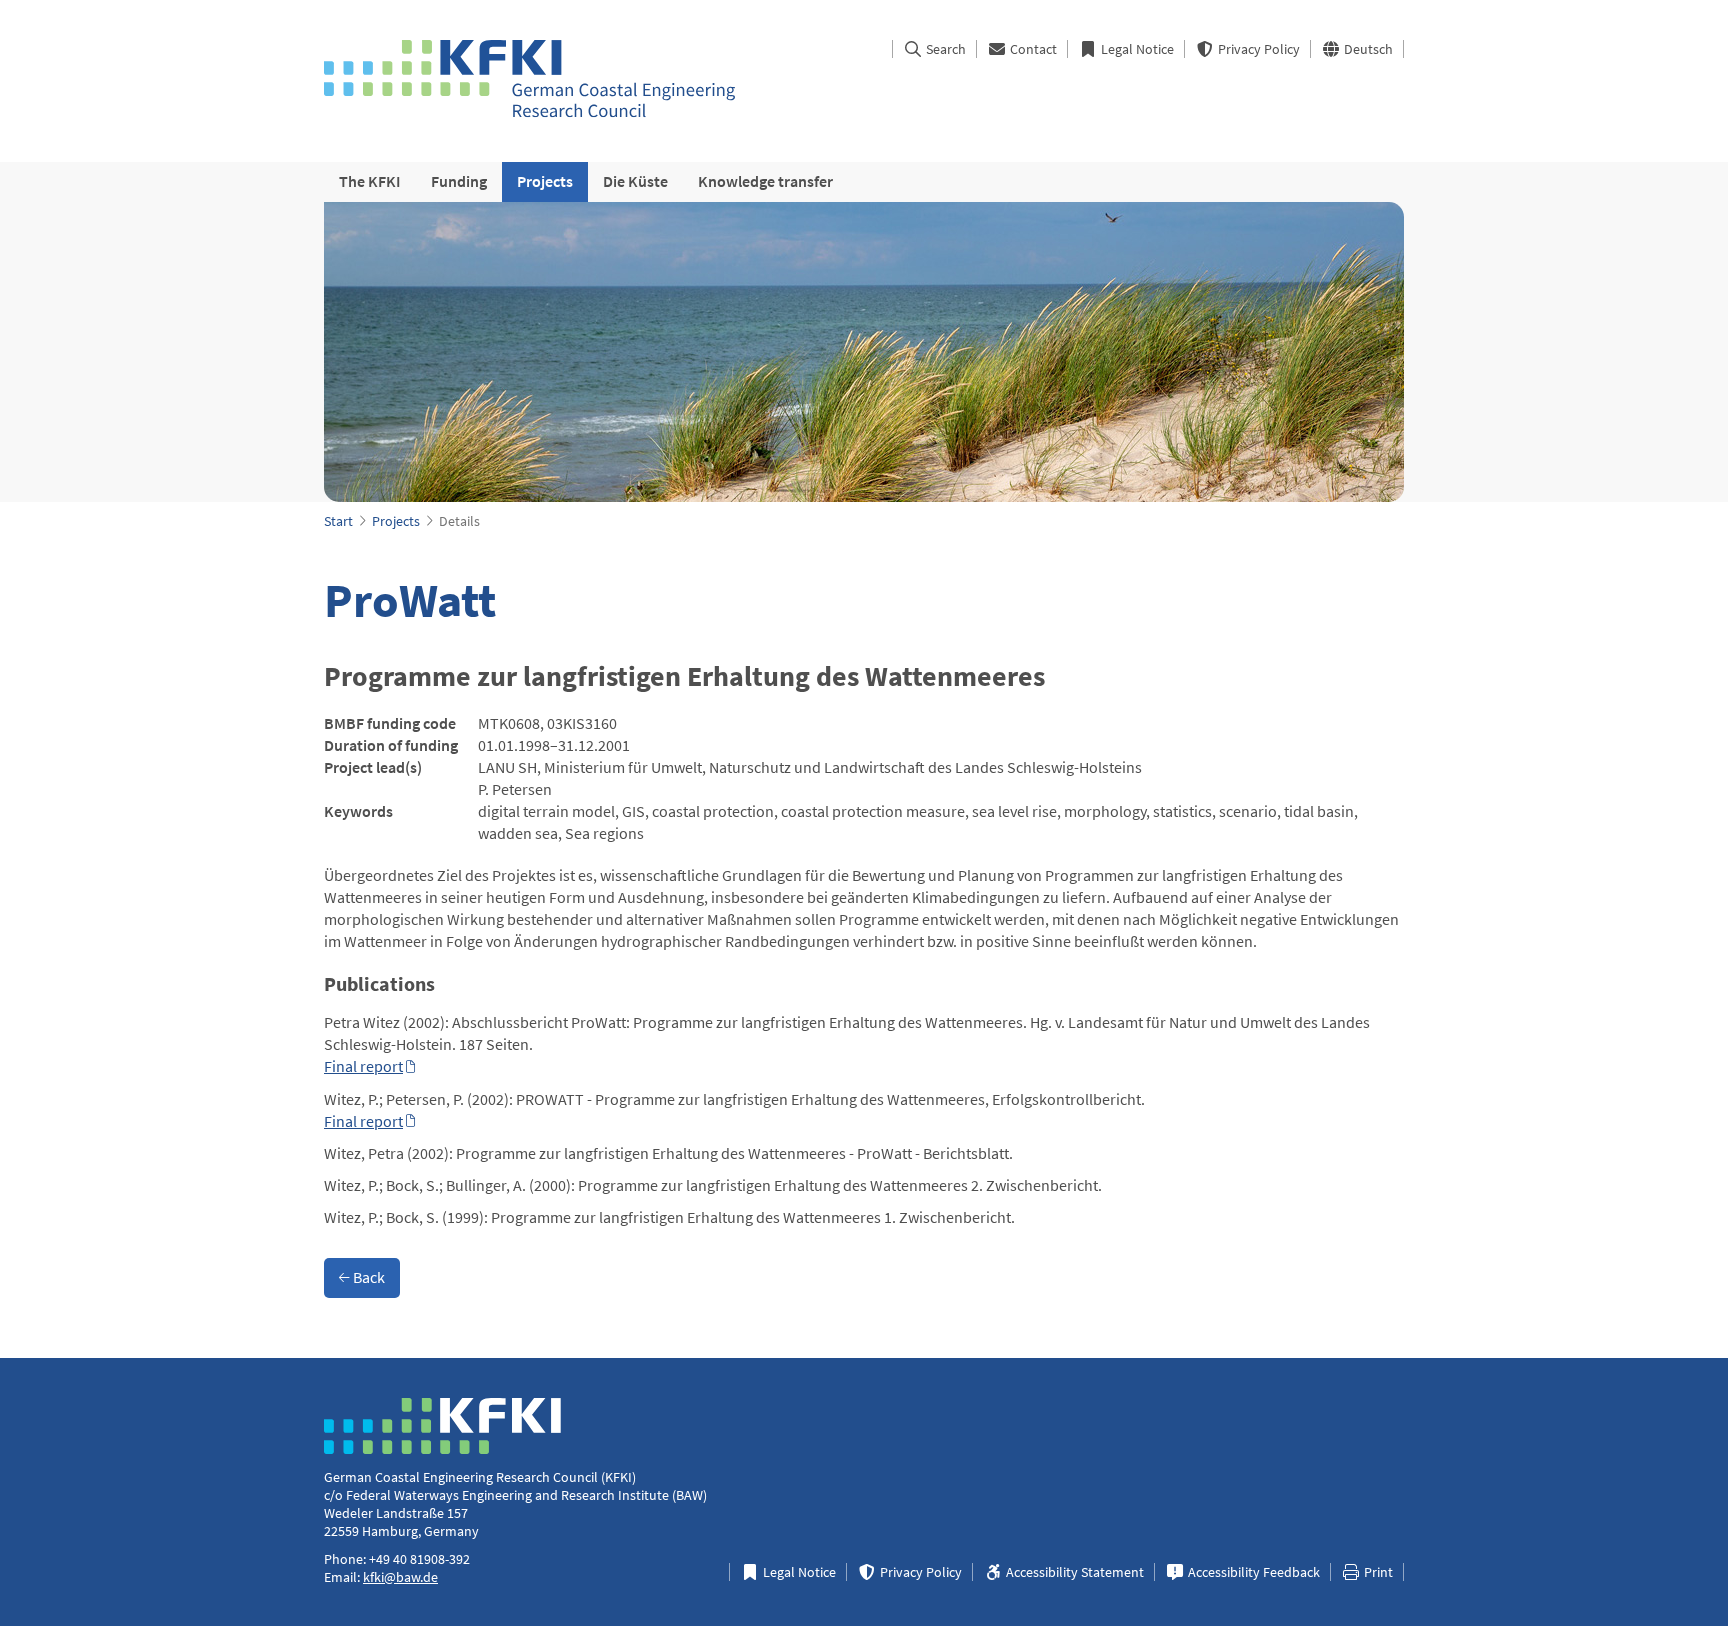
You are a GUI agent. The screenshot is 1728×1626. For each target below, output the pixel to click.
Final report (363, 1066)
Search (944, 49)
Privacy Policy (1257, 49)
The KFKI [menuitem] (370, 181)
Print (1377, 1572)
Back (367, 1277)
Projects (396, 521)
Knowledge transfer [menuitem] (765, 181)
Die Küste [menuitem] (635, 181)
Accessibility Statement (1073, 1572)
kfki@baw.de (400, 1577)
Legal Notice (1136, 49)
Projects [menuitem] (545, 181)
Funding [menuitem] (459, 181)
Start (338, 521)
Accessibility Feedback (1252, 1572)
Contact (1032, 49)
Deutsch (1367, 49)
